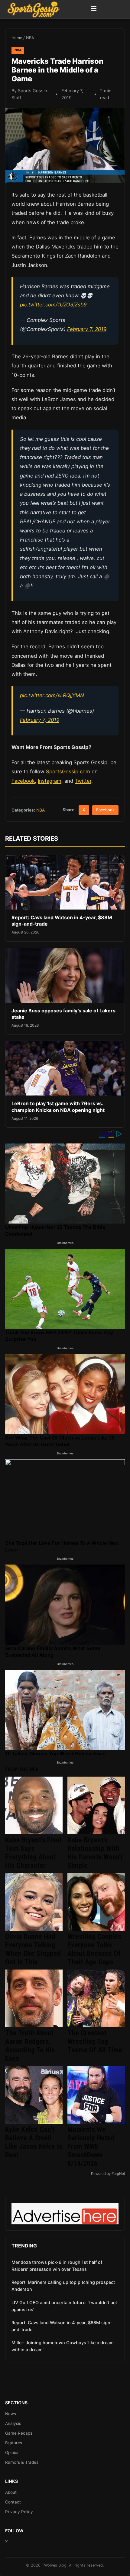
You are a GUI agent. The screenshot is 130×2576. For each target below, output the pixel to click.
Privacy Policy (19, 2512)
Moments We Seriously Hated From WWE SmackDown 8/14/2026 (91, 2146)
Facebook (23, 781)
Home (17, 38)
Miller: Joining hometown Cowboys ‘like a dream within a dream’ (63, 2346)
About (11, 2492)
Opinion (12, 2453)
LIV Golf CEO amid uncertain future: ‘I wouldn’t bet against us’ (64, 2306)
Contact (13, 2502)
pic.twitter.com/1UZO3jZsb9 (53, 305)
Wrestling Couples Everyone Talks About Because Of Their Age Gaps (94, 1949)
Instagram (50, 781)
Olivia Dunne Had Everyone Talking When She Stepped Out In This (33, 1949)
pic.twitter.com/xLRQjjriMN (52, 695)
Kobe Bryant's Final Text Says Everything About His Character (33, 1853)
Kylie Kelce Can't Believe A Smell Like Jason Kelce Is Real (34, 2142)
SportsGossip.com (68, 771)
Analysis (13, 2423)
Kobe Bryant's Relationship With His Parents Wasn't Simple (95, 1853)
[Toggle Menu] (94, 9)
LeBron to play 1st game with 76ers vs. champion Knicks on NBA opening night (58, 1107)
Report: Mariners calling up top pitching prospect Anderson (63, 2286)
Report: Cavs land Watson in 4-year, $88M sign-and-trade (62, 2326)
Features (14, 2443)
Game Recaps (19, 2433)
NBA (30, 38)
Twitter (83, 781)
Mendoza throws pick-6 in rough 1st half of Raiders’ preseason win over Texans (57, 2266)
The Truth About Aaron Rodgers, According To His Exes (30, 2046)
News (11, 2414)
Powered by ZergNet (108, 2174)
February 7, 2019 (87, 329)
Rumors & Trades (22, 2462)
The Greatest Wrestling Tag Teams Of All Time (95, 2041)
